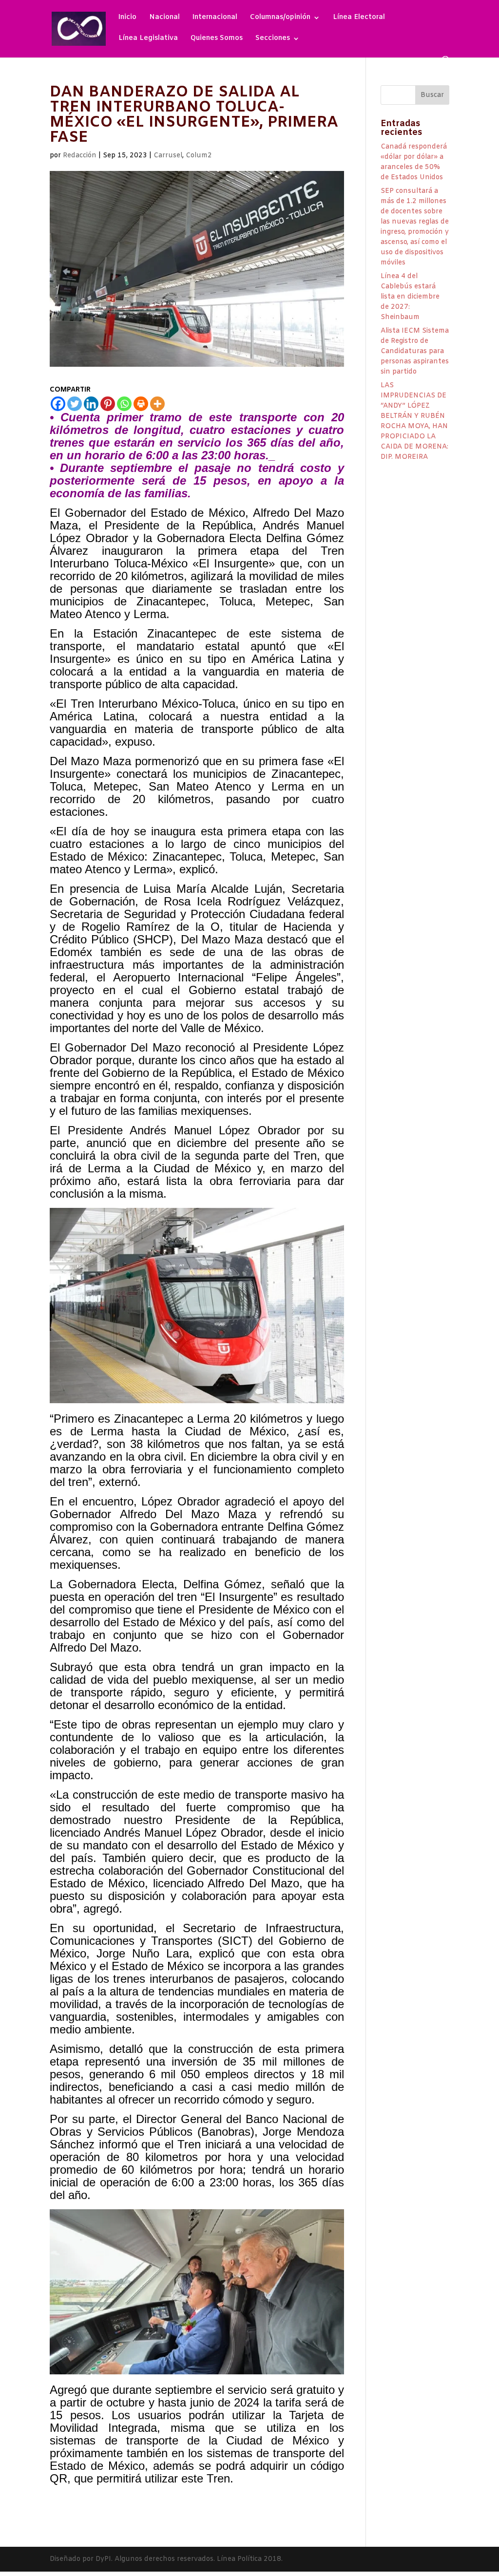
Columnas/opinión (280, 18)
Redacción (80, 156)
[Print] (141, 404)
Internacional (215, 18)
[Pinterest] (108, 404)
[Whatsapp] (124, 404)
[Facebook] (58, 404)
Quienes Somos (217, 39)
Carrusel (168, 156)
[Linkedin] (91, 404)
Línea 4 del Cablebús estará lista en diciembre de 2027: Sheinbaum (410, 297)
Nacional (164, 18)
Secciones (273, 39)
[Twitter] (75, 404)
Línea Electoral (359, 18)
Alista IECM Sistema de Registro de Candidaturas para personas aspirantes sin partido (415, 351)
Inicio (127, 18)
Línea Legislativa (148, 39)
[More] (157, 404)
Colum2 (199, 156)
